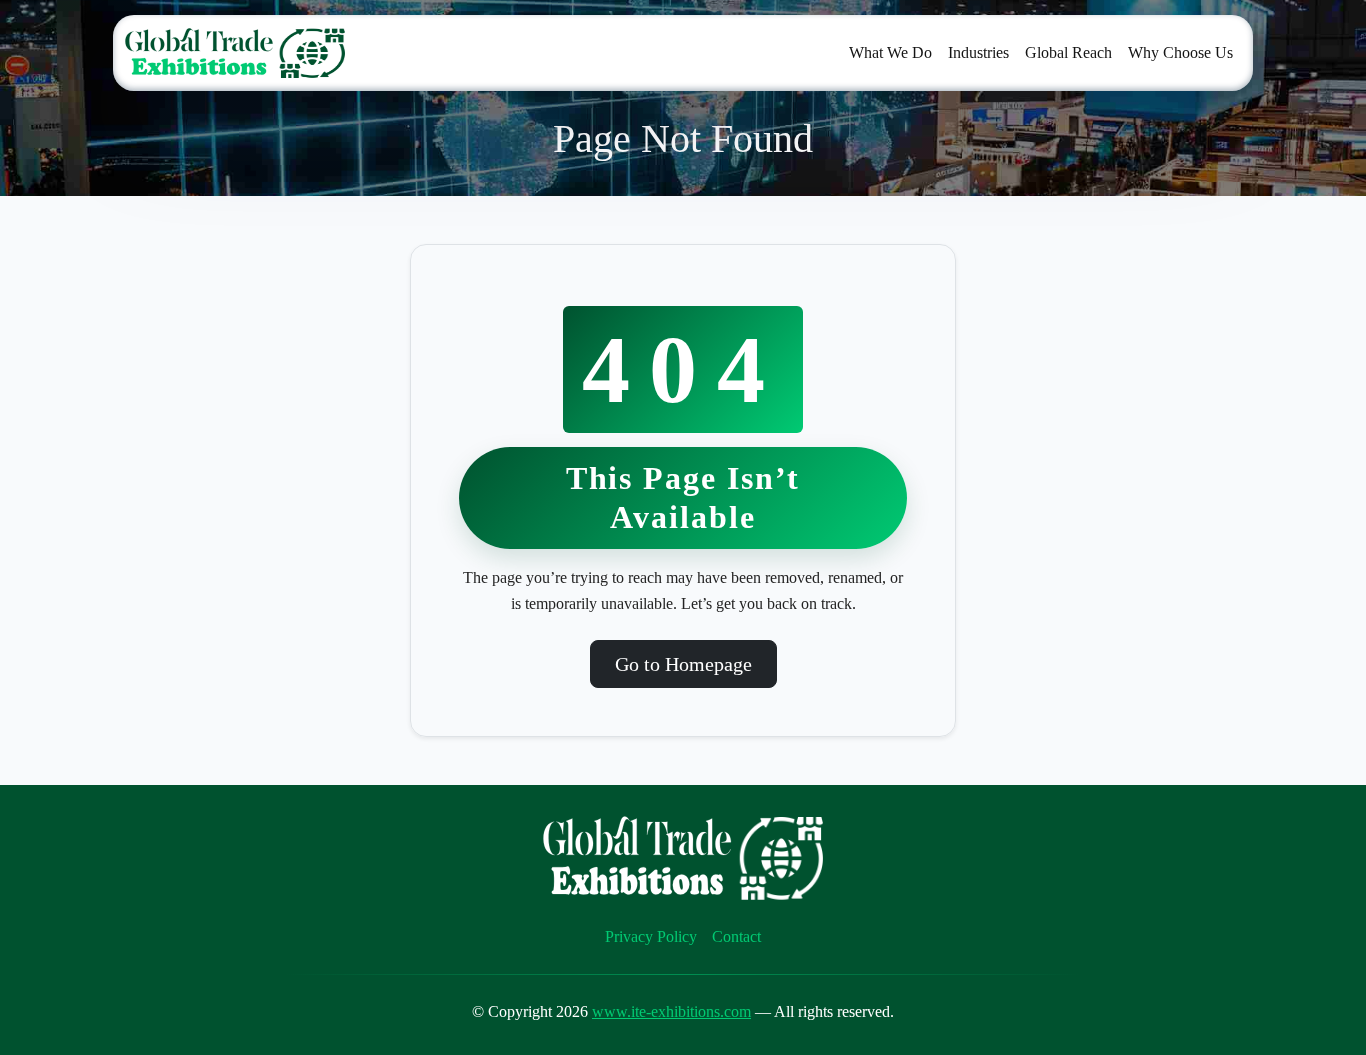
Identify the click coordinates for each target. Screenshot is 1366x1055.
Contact (736, 936)
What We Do (890, 52)
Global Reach (1068, 52)
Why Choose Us (1180, 52)
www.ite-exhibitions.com (671, 1011)
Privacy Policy (651, 936)
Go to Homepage (683, 664)
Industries (978, 52)
